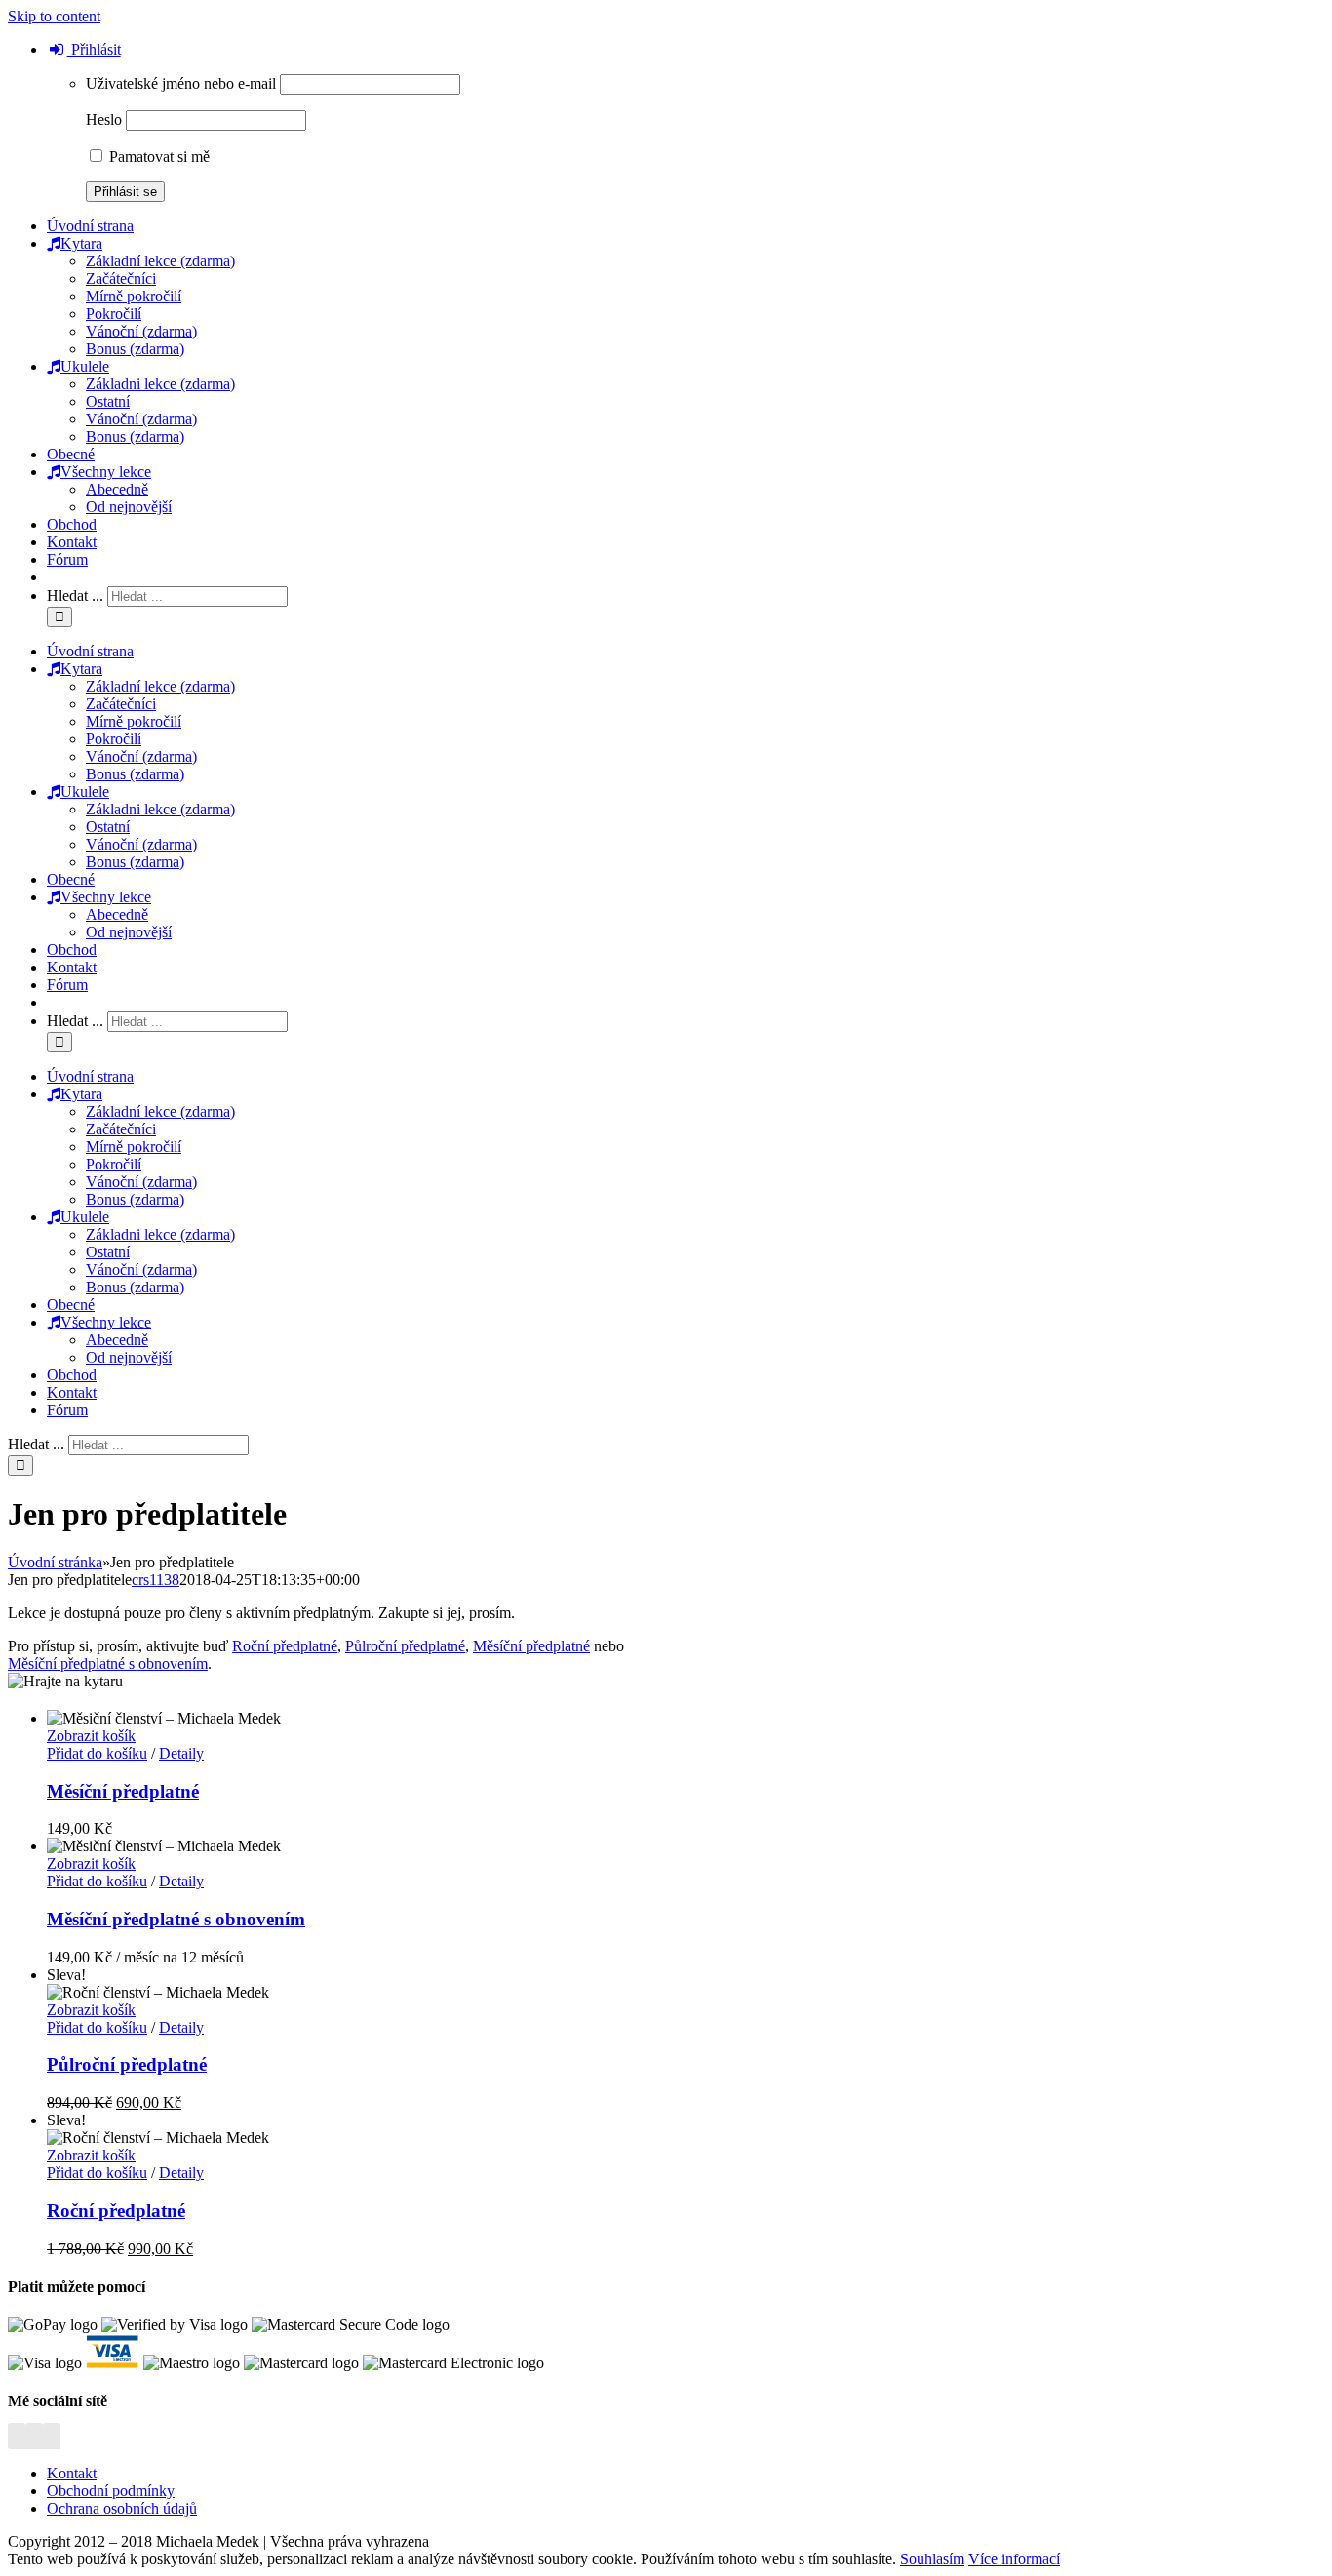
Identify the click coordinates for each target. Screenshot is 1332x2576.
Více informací (1014, 2559)
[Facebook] (17, 2440)
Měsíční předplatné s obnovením (108, 1664)
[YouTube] (52, 2440)
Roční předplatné (285, 1646)
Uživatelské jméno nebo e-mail (181, 83)
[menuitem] (90, 226)
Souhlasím (932, 2559)
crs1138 (156, 1580)
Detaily (181, 1753)
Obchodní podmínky (111, 2491)
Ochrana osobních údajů (122, 2508)
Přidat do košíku (97, 1753)
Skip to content (54, 16)
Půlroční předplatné (405, 1646)
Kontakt (72, 2473)
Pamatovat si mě (157, 157)
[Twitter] (34, 2440)
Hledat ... (75, 595)
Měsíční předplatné (531, 1646)
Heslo (104, 119)
